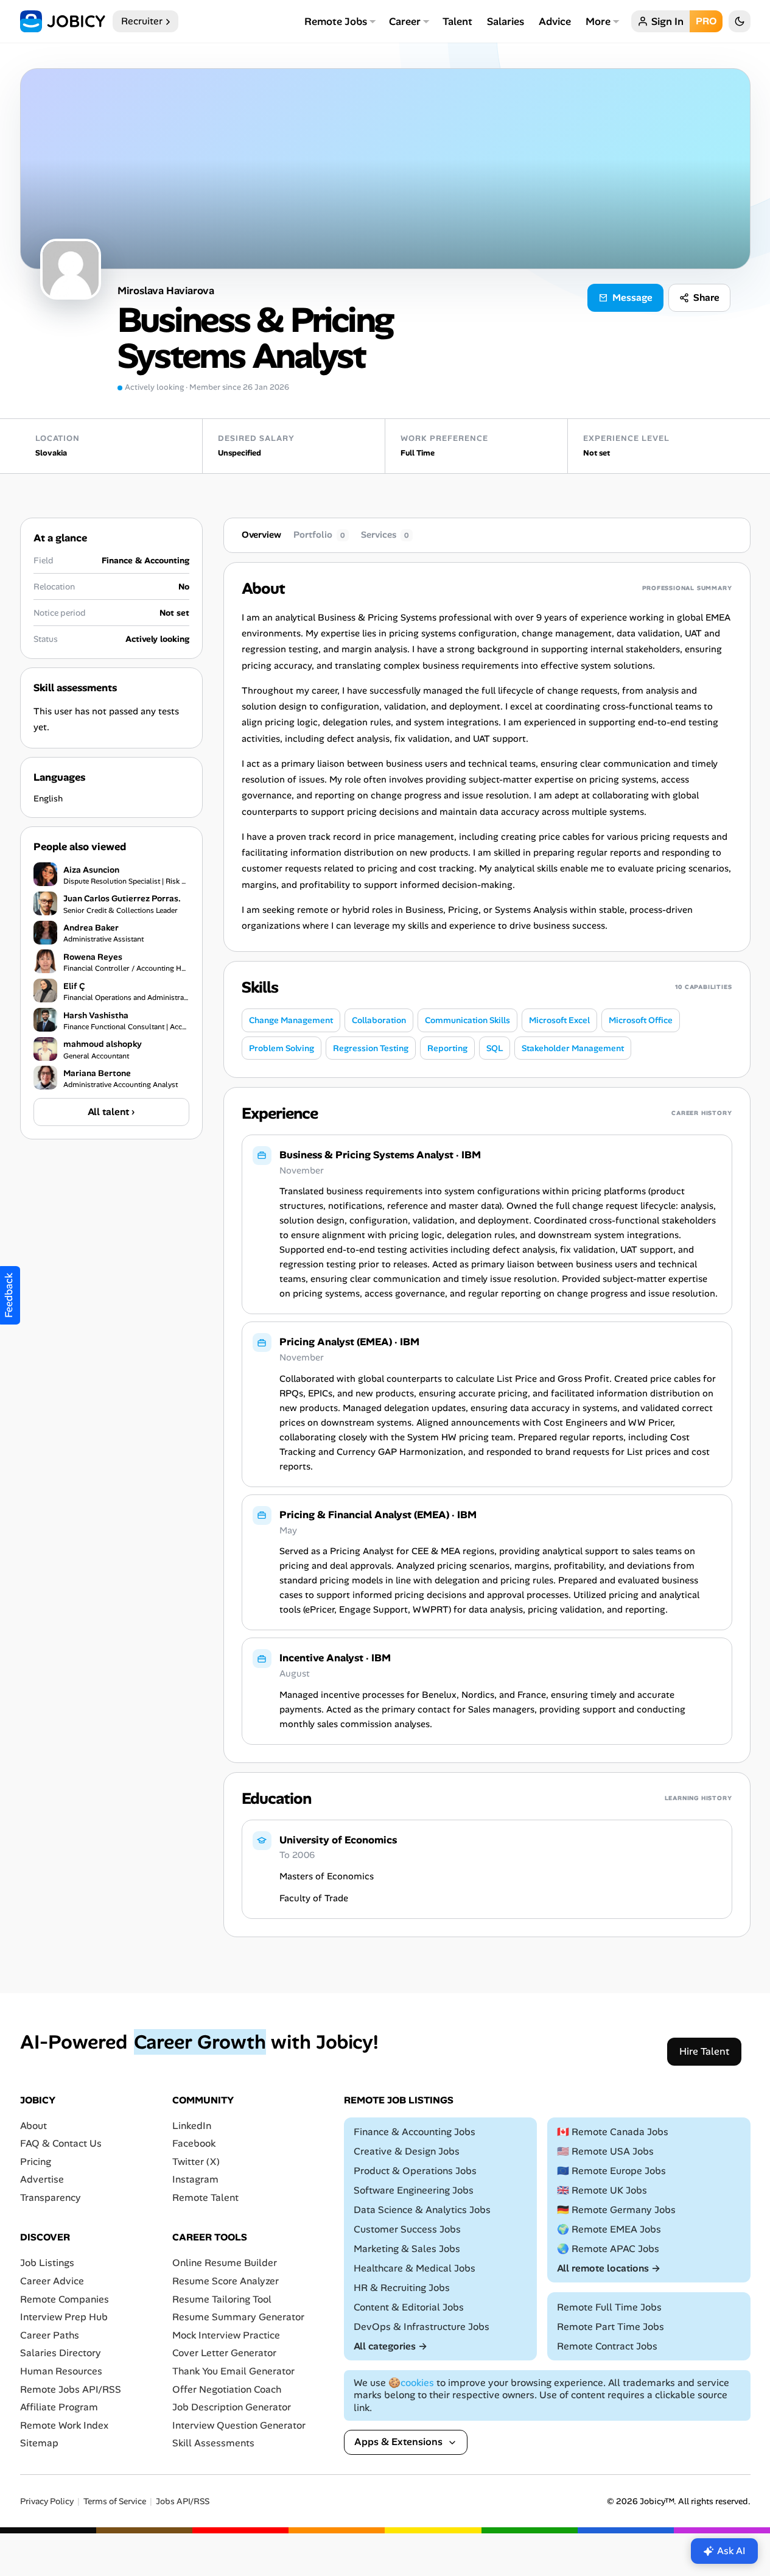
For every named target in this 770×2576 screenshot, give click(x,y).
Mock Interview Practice (226, 2335)
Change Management (291, 1020)
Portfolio (319, 535)
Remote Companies (65, 2299)
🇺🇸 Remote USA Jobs (605, 2151)
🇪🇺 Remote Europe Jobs (611, 2171)
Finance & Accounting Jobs (415, 2132)
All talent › (111, 1111)
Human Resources (61, 2371)
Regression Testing (371, 1048)
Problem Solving (282, 1048)
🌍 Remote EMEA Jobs (609, 2229)
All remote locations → (609, 2268)
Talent (457, 21)
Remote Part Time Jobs (611, 2327)
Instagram (195, 2179)
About (33, 2126)
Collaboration (379, 1020)
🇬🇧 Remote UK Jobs (602, 2190)
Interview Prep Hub (64, 2317)
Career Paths (50, 2335)
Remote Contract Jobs (607, 2346)
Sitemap (39, 2443)
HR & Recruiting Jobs (402, 2288)
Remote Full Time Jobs (609, 2307)
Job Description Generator (232, 2407)
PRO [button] (706, 21)
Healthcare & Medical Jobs (415, 2268)
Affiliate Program (59, 2407)
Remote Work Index (64, 2425)
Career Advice (52, 2281)
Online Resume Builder (225, 2263)
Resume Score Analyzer (226, 2281)
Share (706, 297)
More (598, 21)
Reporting (447, 1048)
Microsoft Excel (559, 1020)
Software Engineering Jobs (414, 2190)
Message (632, 297)
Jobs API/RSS (183, 2501)
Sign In (667, 21)
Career (405, 21)
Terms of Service (115, 2501)
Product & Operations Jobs (415, 2171)
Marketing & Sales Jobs (407, 2249)
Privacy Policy (47, 2501)
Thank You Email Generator (233, 2371)
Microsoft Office (641, 1020)
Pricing (36, 2162)
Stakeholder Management (573, 1048)
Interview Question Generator (239, 2425)
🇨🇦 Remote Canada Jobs (613, 2132)
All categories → (390, 2346)
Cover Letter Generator (224, 2353)
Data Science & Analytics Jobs (422, 2210)
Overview (261, 535)
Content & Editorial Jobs (409, 2307)
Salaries (506, 21)
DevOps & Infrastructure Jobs (422, 2327)
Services (385, 535)
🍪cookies (411, 2383)
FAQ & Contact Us (61, 2143)
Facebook (194, 2143)
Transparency (51, 2198)
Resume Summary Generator (238, 2317)
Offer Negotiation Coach (227, 2389)
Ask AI (731, 2551)
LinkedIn (192, 2126)
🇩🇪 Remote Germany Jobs (616, 2210)
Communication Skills (467, 1020)
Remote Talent (205, 2198)
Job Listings (47, 2263)
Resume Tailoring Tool (222, 2299)
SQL (495, 1048)
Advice (555, 21)
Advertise (42, 2179)
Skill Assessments (213, 2443)
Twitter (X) (196, 2162)
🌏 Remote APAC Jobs (608, 2249)
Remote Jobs (336, 21)
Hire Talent (704, 2051)
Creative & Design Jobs (407, 2151)
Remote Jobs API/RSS (71, 2389)
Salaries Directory (61, 2353)
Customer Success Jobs (407, 2229)
